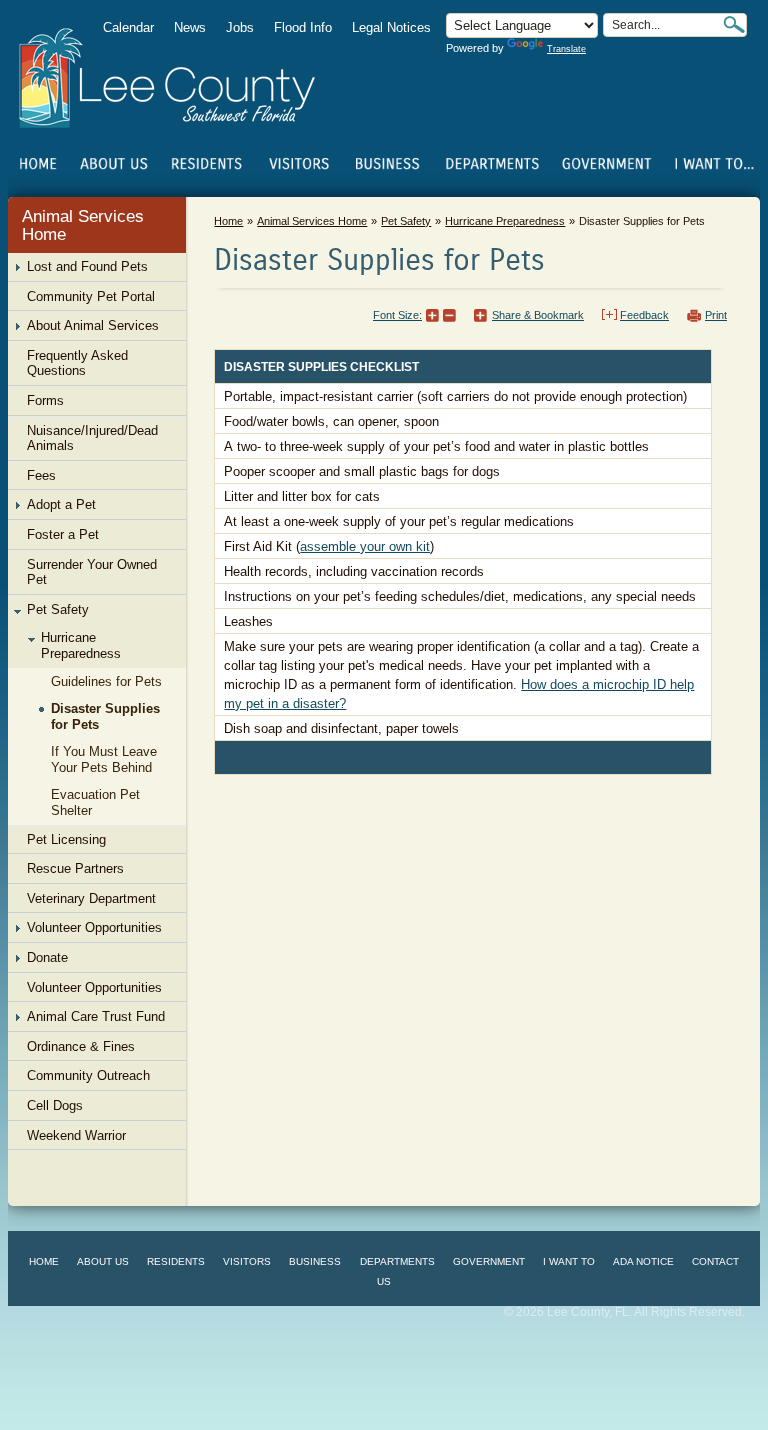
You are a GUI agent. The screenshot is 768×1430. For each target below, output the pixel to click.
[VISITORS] (299, 164)
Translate (566, 49)
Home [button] (180, 78)
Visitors (247, 1261)
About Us (103, 1261)
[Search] (734, 24)
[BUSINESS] (388, 164)
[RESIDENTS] (206, 164)
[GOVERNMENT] (606, 164)
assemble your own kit (365, 546)
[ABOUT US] (113, 164)
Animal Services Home (83, 225)
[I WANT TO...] (712, 164)
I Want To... (712, 164)
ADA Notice (643, 1261)
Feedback (644, 315)
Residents (176, 1261)
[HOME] (38, 164)
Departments (397, 1261)
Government (489, 1261)
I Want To (569, 1261)
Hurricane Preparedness (505, 221)
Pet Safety (406, 221)
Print (716, 315)
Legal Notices (391, 27)
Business (315, 1261)
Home (38, 164)
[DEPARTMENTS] (493, 164)
